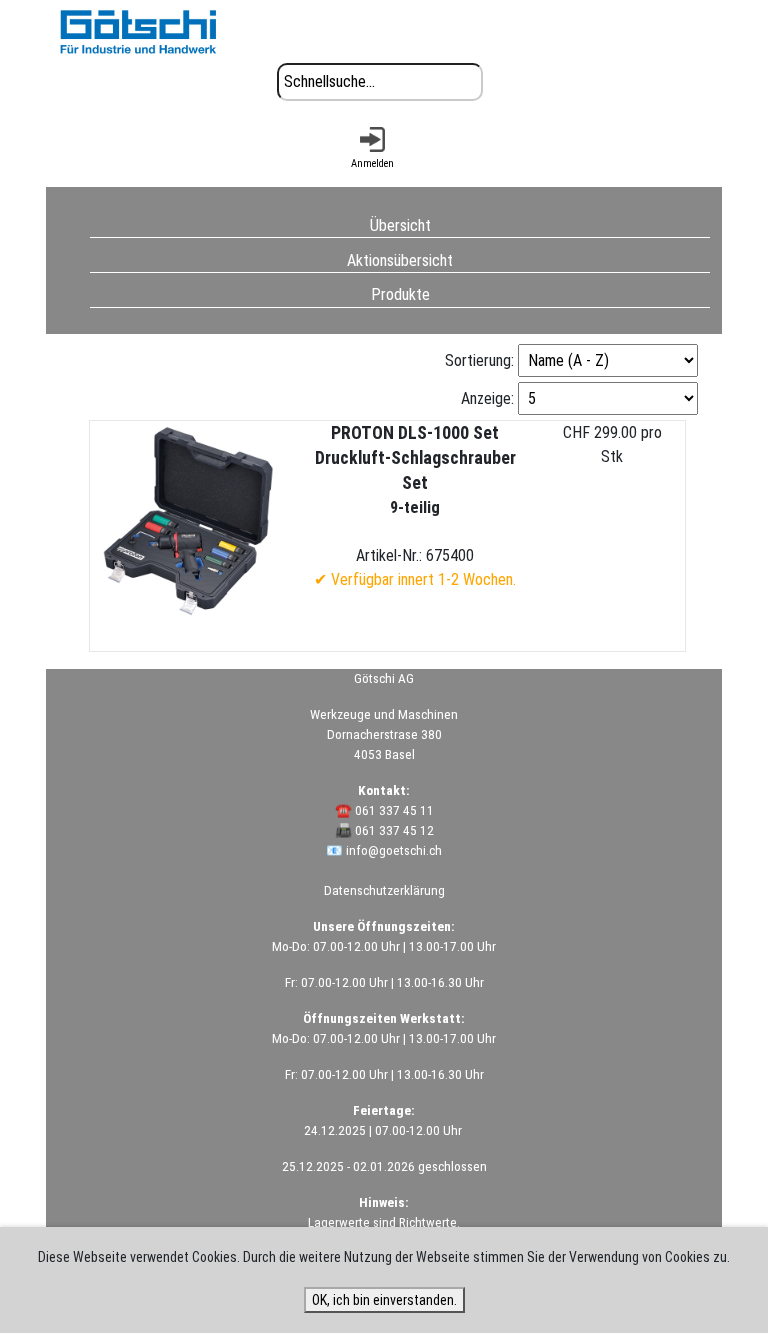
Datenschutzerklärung (384, 890)
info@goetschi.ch (394, 850)
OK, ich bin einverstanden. (384, 1300)
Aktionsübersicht (400, 259)
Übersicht (400, 224)
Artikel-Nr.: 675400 (415, 506)
